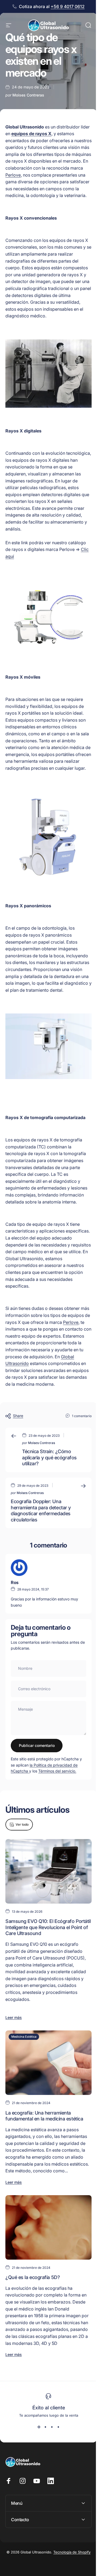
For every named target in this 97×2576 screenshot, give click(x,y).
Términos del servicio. (57, 1771)
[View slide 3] (52, 2427)
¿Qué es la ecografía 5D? (33, 2277)
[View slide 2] (45, 2427)
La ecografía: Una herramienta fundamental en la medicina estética (44, 2116)
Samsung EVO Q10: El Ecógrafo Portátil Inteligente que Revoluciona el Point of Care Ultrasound (48, 1927)
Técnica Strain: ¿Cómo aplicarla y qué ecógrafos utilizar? (49, 1457)
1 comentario (82, 1416)
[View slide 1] (39, 2427)
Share (18, 1416)
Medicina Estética (24, 2037)
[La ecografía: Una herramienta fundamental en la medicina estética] (48, 2063)
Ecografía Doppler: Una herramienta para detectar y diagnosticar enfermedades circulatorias (41, 1511)
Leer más (14, 2017)
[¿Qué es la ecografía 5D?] (48, 2227)
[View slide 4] (58, 2427)
